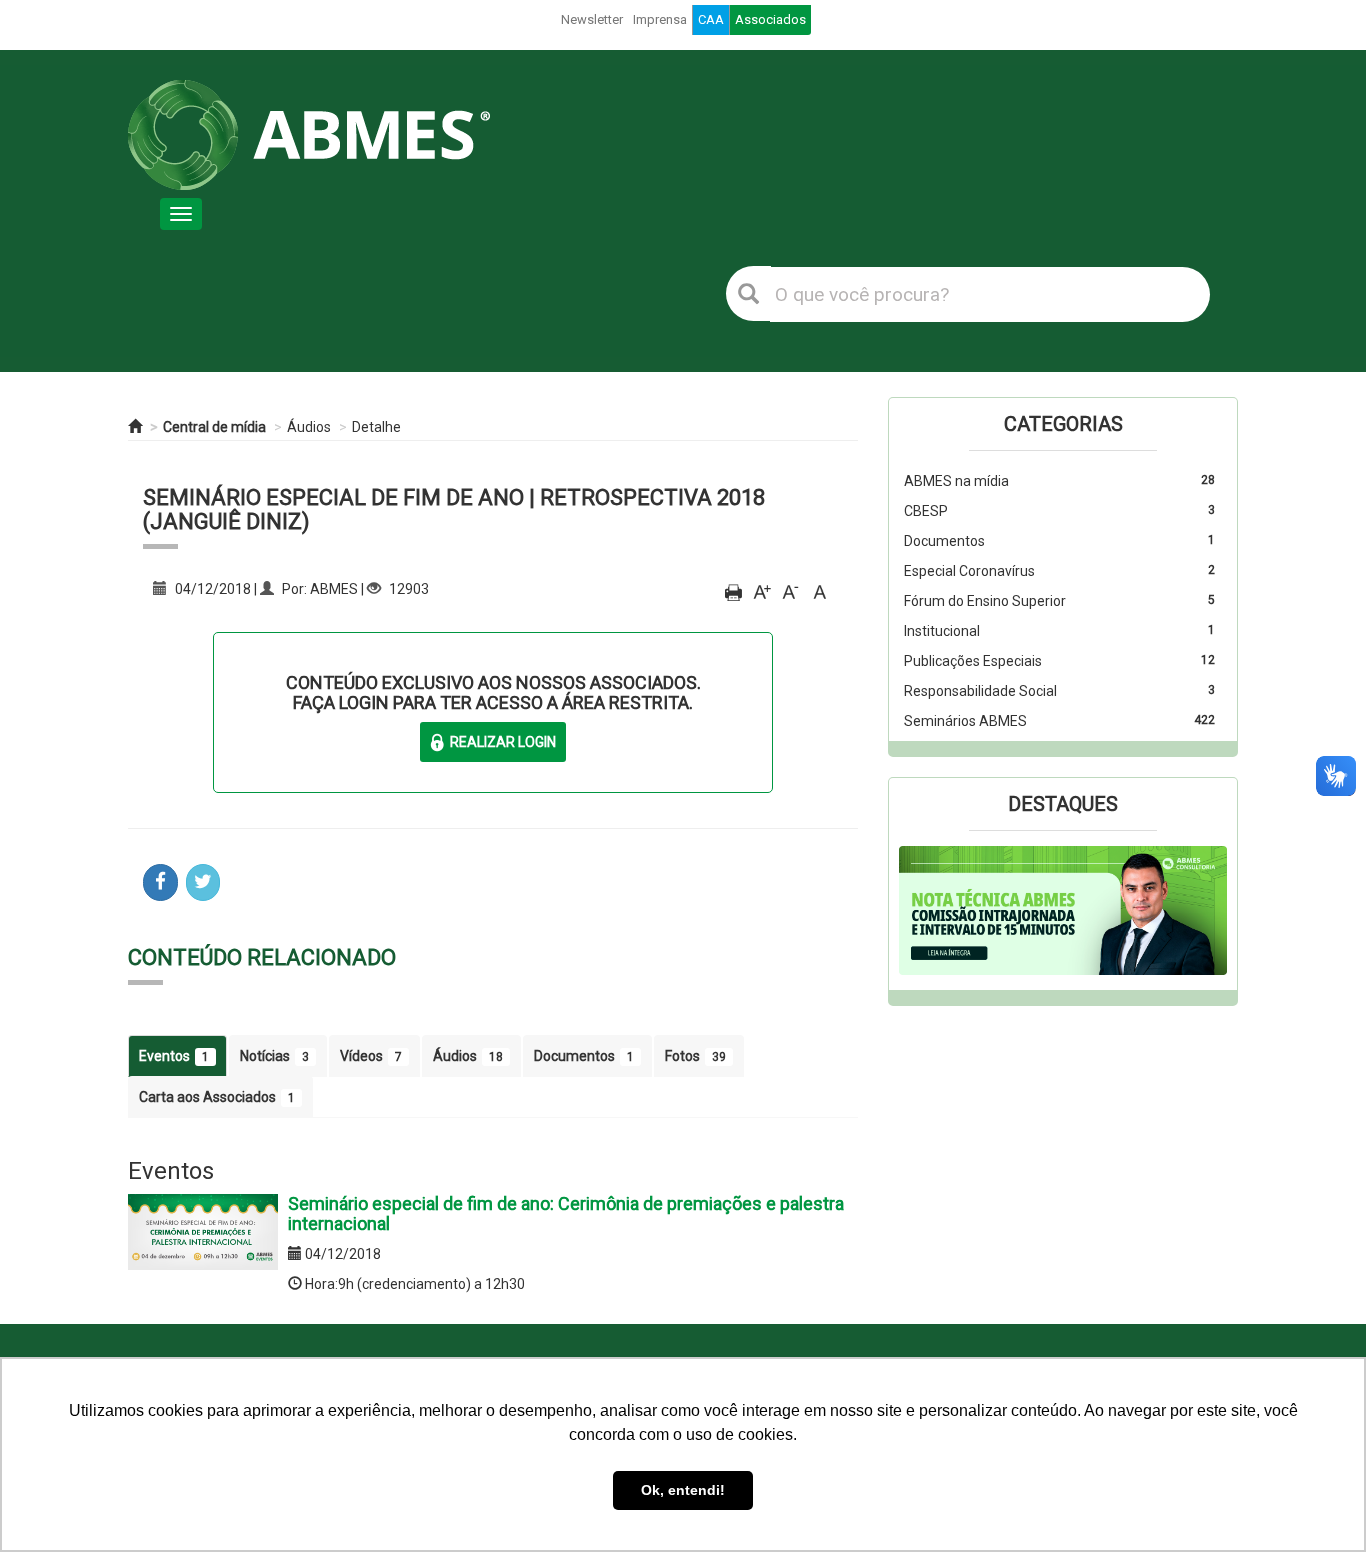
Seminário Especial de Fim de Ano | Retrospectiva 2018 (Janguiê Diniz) (454, 509)
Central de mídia (214, 427)
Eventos (174, 1056)
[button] (923, 911)
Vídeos (371, 1056)
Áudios (309, 427)
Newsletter (592, 19)
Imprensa (660, 19)
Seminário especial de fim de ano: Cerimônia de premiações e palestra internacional (566, 1213)
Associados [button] (770, 19)
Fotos (695, 1056)
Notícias (274, 1056)
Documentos (584, 1056)
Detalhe (376, 427)
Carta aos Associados (217, 1097)
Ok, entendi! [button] (683, 1490)
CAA (711, 19)
